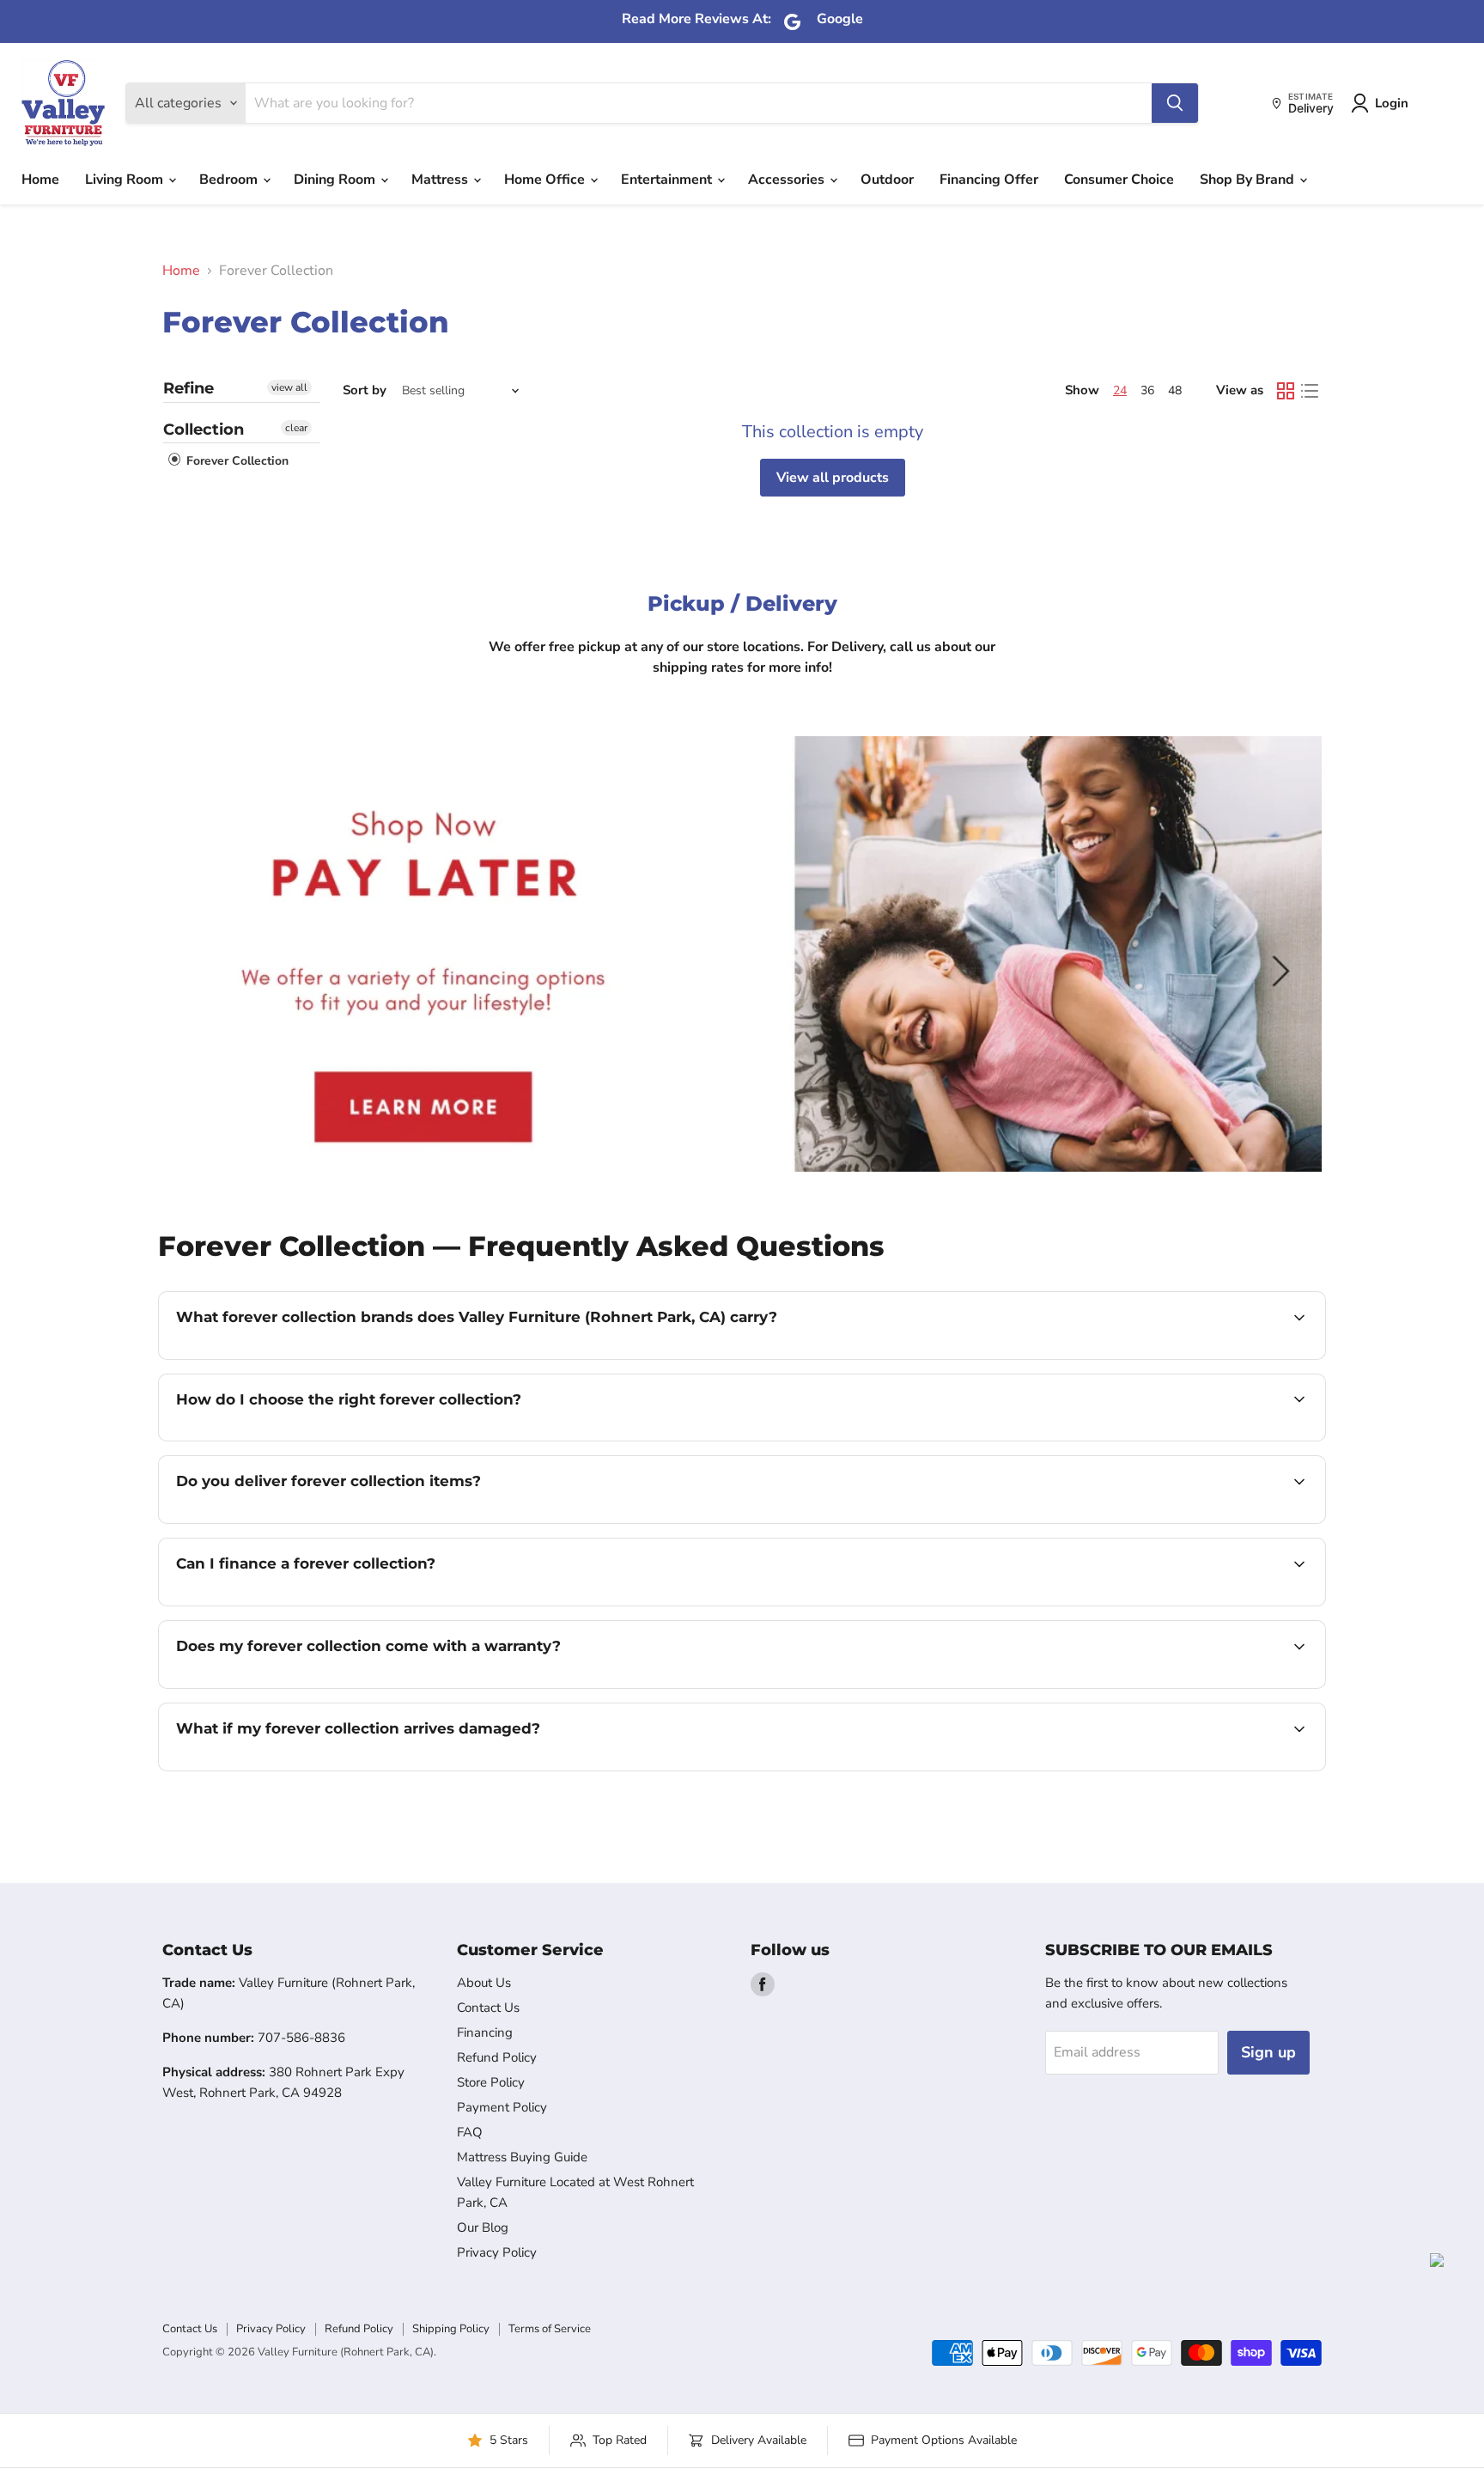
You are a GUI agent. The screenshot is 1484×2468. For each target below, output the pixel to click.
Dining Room (336, 180)
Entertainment (668, 180)
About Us (484, 1983)
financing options (316, 1604)
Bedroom (230, 180)
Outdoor (887, 180)
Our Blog (483, 2227)
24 (1120, 390)
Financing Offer (989, 180)
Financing (485, 2032)
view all (289, 387)
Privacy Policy (497, 2252)
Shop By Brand (1249, 180)
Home (40, 180)
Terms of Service (550, 2329)
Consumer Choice (1119, 180)
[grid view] (1286, 391)
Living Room (126, 180)
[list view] (1310, 391)
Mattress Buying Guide (522, 2157)
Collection (204, 430)
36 (1147, 390)
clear (296, 428)
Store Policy (491, 2082)
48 (1175, 390)
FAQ (470, 2132)
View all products (833, 478)
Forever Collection (236, 461)
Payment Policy (502, 2107)
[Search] (1175, 103)
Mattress (441, 180)
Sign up (1268, 2052)
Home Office (546, 180)
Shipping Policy (451, 2329)
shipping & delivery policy (1172, 1521)
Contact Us (488, 2008)
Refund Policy (497, 2057)
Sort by (365, 390)
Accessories (788, 180)
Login (1392, 103)
